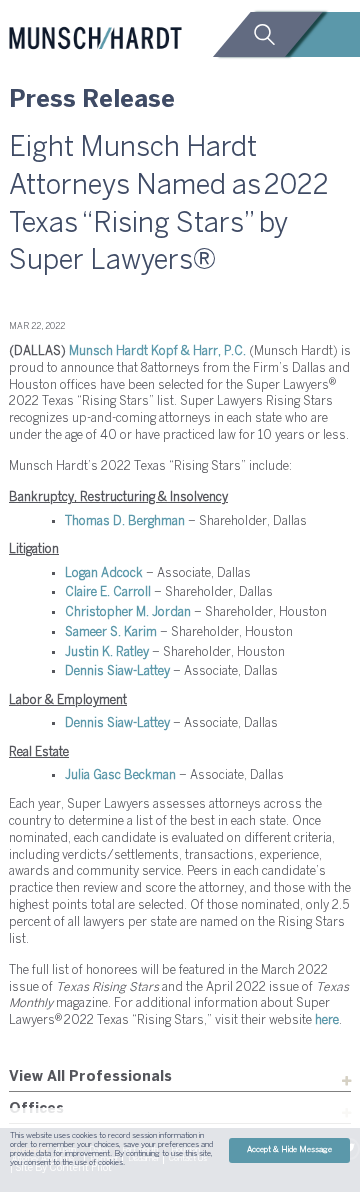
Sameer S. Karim (111, 632)
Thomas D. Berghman (125, 521)
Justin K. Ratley (107, 652)
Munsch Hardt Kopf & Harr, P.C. (157, 351)
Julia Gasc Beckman (120, 775)
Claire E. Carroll (108, 592)
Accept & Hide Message (289, 1150)
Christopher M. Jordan (128, 612)
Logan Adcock (104, 573)
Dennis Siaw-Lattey (117, 671)
